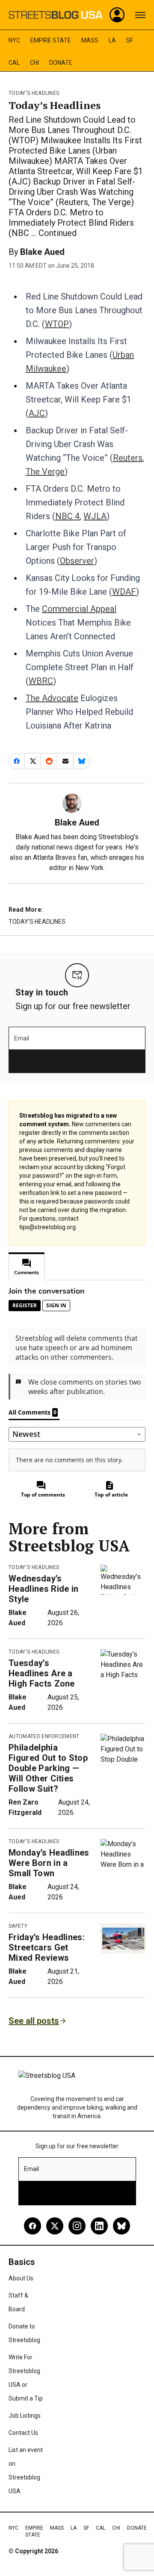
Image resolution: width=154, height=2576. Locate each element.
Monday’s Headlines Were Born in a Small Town (49, 1863)
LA (112, 40)
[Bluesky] (121, 2226)
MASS (90, 40)
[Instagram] (77, 2226)
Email (22, 1038)
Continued (58, 233)
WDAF (124, 592)
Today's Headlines (34, 93)
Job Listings (25, 2416)
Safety (18, 1926)
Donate (61, 63)
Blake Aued (42, 252)
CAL (14, 63)
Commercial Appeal (79, 609)
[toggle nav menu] (140, 15)
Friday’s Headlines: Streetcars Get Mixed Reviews (47, 1947)
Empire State (51, 40)
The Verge (45, 472)
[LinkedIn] (99, 2226)
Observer (77, 561)
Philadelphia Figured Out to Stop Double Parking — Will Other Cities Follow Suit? (48, 1768)
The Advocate (52, 698)
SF (130, 40)
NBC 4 (67, 516)
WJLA (95, 516)
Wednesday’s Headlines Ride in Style (43, 1589)
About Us (21, 2278)
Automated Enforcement (44, 1736)
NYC (14, 40)
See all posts (34, 2021)
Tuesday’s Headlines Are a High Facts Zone (42, 1673)
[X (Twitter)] (55, 2226)
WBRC (41, 681)
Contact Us (23, 2433)
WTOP (57, 324)
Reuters (128, 458)
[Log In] (117, 15)
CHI (34, 63)
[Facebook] (33, 2226)
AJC (37, 413)
